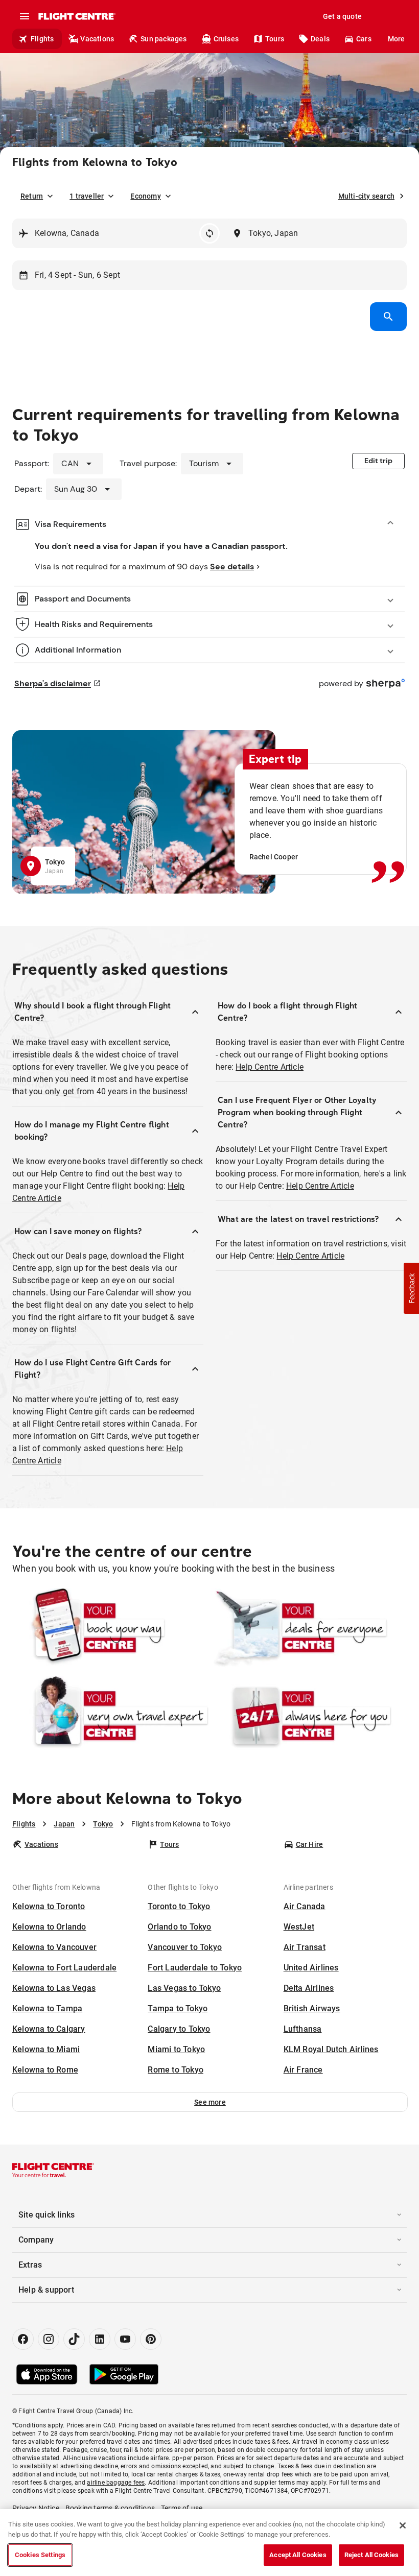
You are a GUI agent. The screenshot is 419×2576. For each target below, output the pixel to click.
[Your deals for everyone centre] (309, 1628)
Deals (320, 39)
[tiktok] (74, 2339)
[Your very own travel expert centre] (110, 1716)
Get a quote (342, 16)
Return (32, 196)
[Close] (403, 2525)
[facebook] (23, 2339)
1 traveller (87, 196)
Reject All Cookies (371, 2555)
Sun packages (164, 39)
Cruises (226, 39)
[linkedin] (100, 2339)
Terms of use (182, 2508)
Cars (364, 39)
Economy (145, 196)
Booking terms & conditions (110, 2508)
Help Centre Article (270, 1067)
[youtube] (125, 2339)
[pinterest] (151, 2339)
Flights (42, 39)
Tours (275, 39)
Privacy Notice (36, 2508)
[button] (210, 2102)
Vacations (97, 39)
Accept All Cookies (298, 2555)
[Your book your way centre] (110, 1628)
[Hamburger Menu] (25, 16)
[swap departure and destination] (209, 233)
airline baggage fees (116, 2483)
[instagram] (49, 2339)
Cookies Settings (40, 2555)
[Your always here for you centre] (309, 1716)
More (397, 39)
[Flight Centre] (76, 16)
